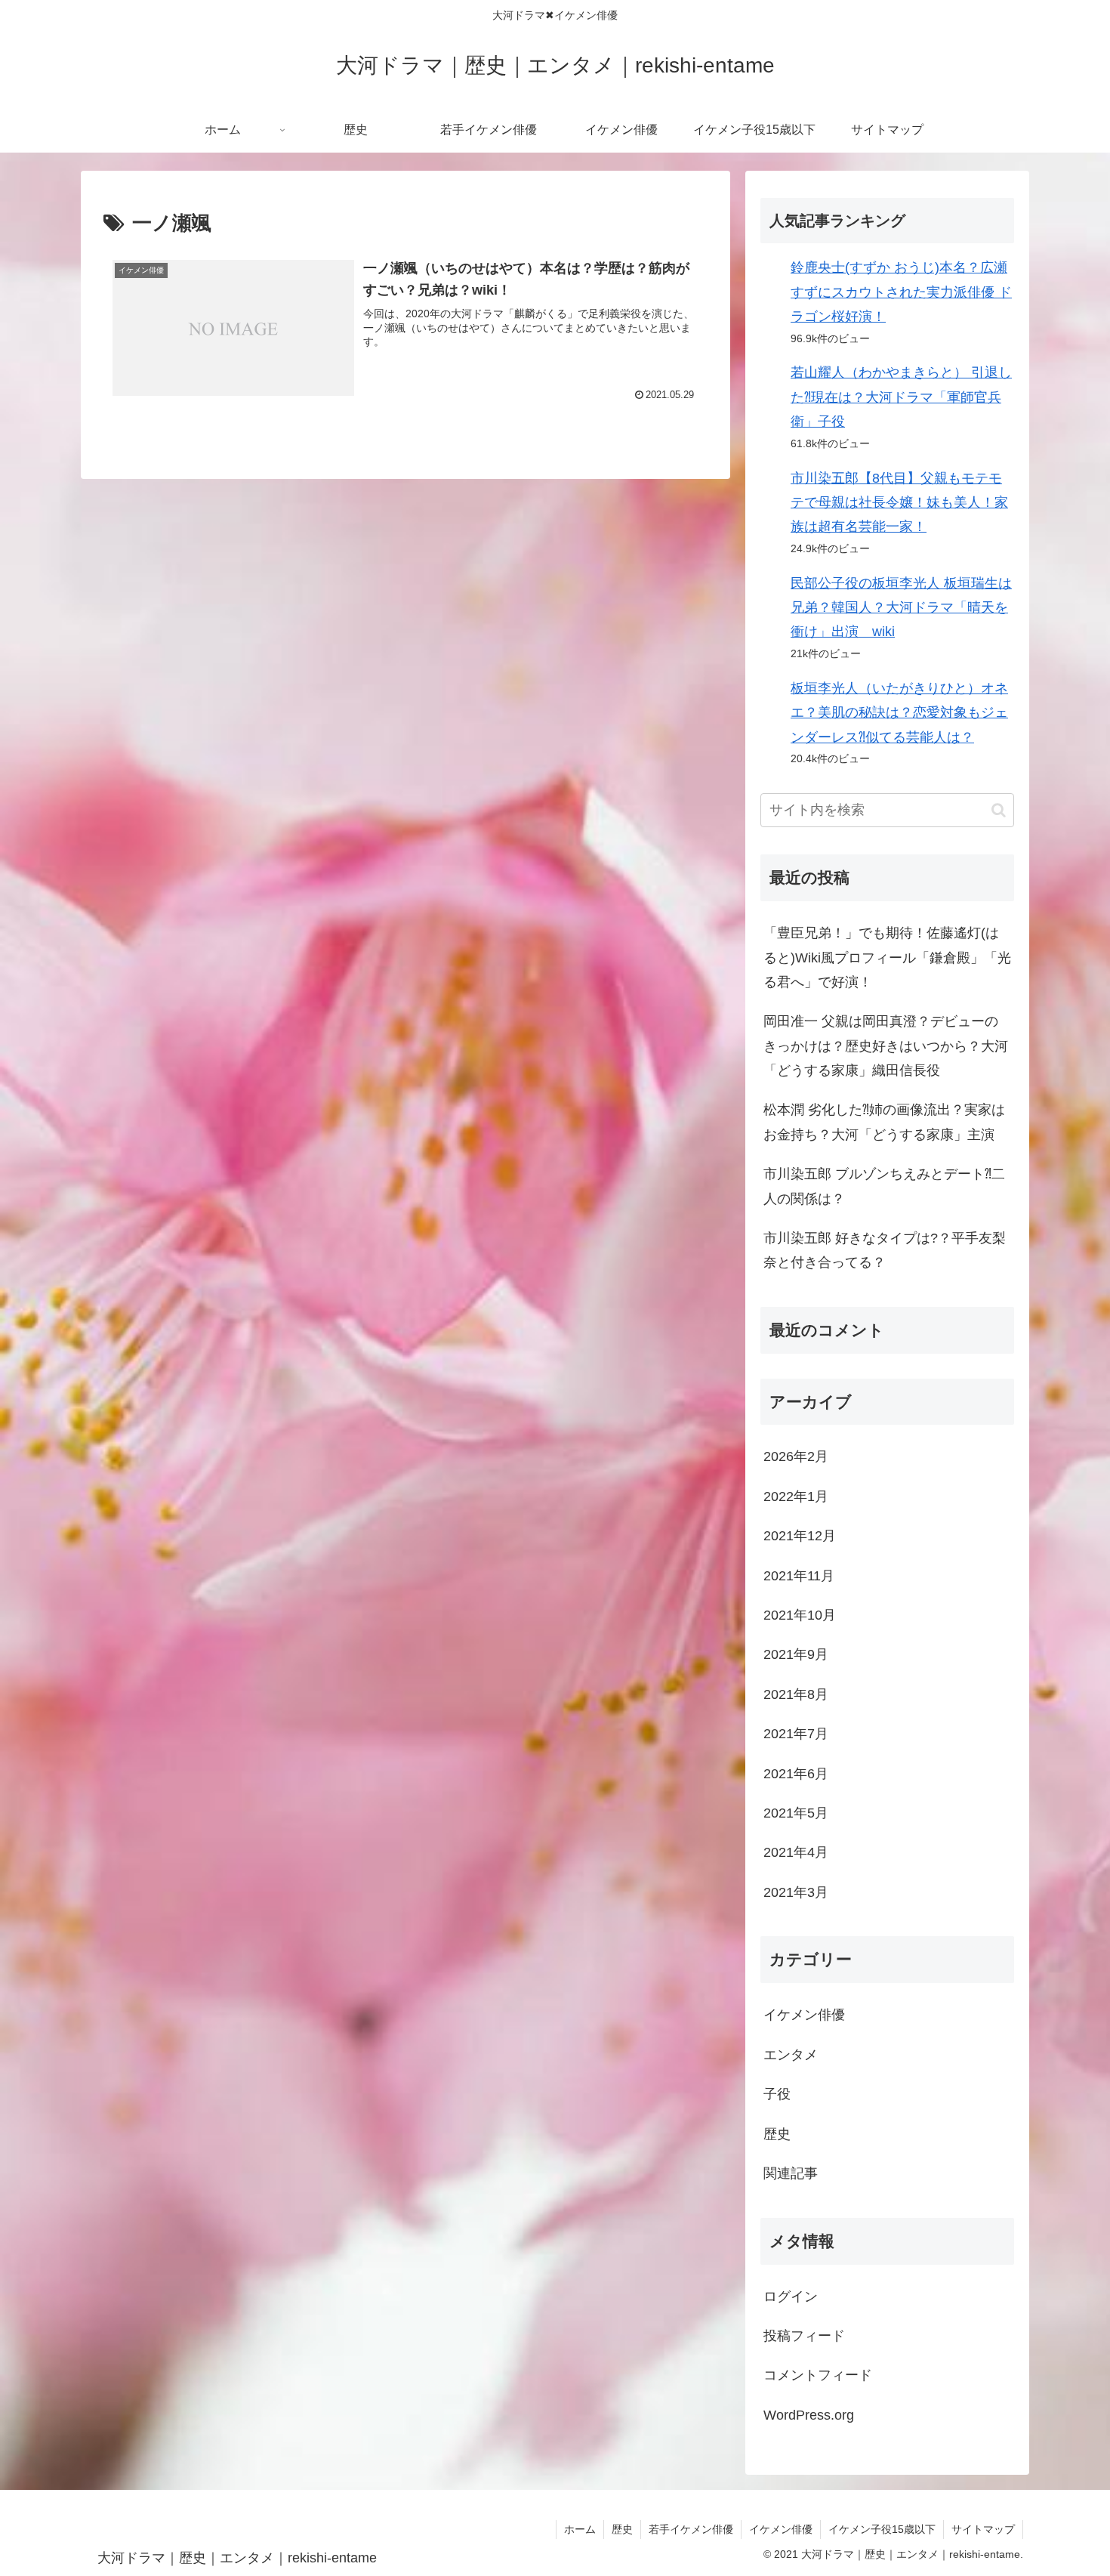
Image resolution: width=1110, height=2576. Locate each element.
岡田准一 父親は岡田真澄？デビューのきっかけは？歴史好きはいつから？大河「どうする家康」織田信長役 (886, 1046)
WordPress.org (809, 2415)
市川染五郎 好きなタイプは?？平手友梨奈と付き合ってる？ (885, 1250)
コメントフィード (818, 2375)
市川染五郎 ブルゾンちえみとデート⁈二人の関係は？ (884, 1186)
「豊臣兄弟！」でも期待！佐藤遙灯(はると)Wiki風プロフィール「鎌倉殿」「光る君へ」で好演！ (887, 958)
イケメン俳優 (781, 2529)
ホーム (580, 2529)
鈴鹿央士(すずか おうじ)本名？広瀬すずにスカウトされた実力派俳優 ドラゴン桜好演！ (901, 292)
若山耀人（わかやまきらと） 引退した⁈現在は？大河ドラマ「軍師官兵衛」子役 (901, 397)
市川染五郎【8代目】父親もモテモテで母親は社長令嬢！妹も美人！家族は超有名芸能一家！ (899, 503)
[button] (999, 810)
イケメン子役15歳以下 (882, 2529)
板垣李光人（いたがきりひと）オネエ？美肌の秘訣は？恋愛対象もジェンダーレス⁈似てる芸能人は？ (899, 713)
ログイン (791, 2296)
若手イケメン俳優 (691, 2529)
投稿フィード (804, 2336)
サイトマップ (983, 2529)
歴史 (622, 2529)
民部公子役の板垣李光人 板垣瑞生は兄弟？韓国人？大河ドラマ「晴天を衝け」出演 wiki (901, 608)
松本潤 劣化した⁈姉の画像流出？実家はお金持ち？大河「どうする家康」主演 (884, 1122)
